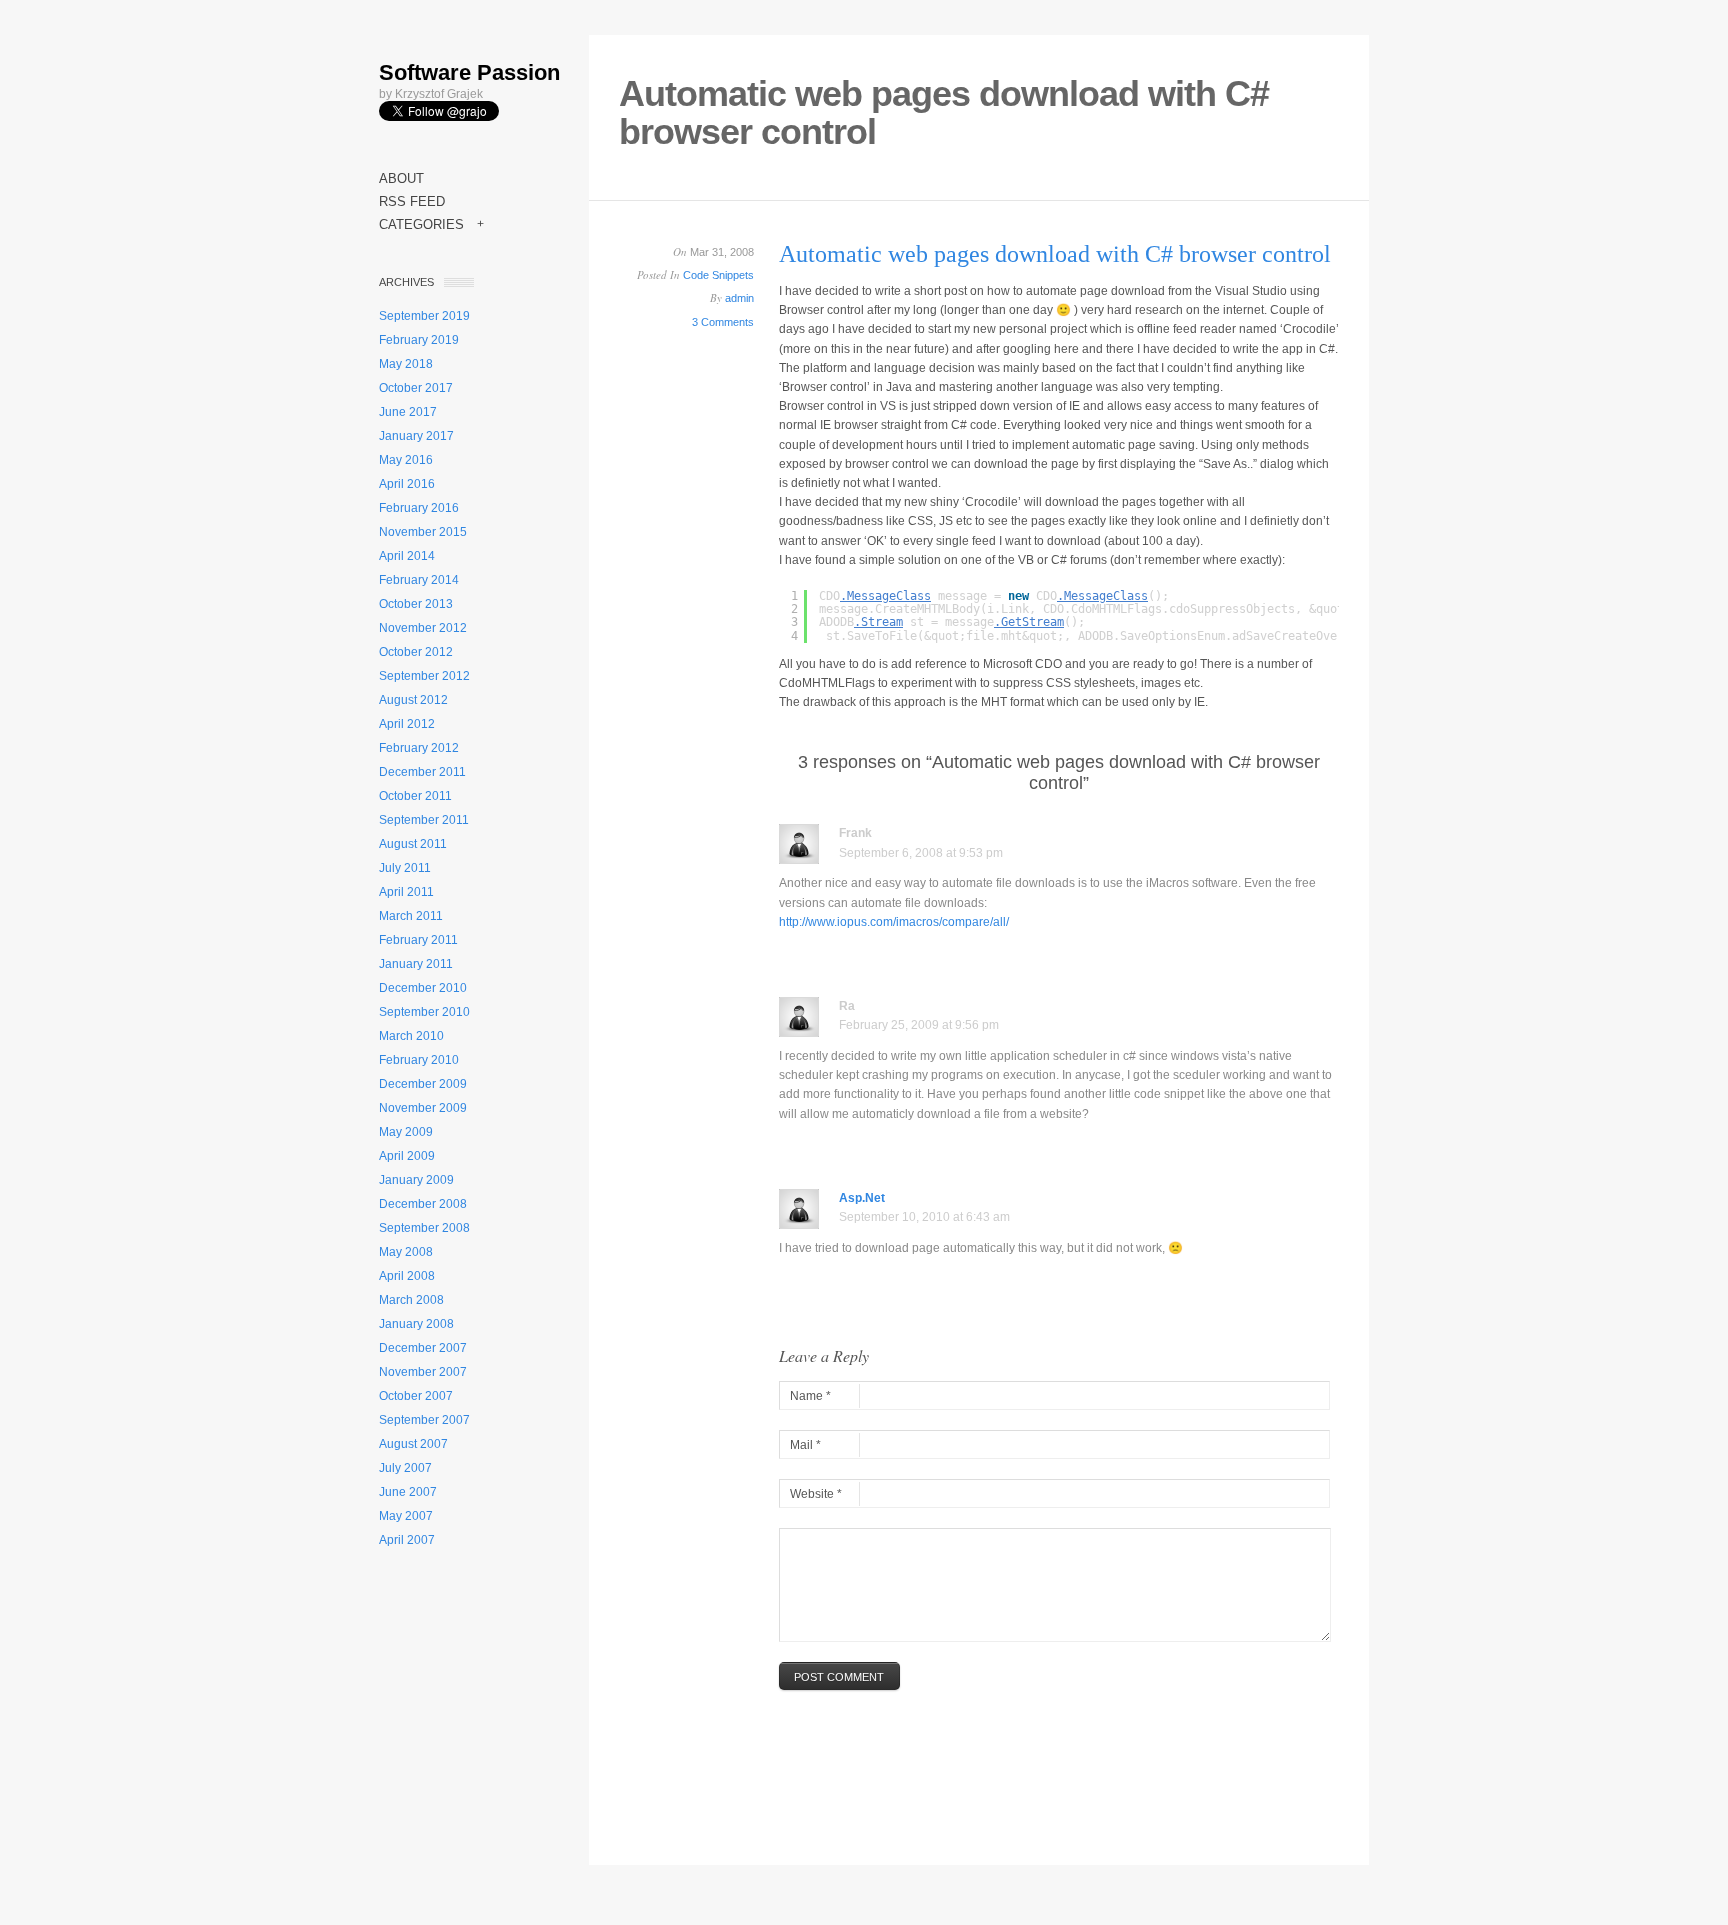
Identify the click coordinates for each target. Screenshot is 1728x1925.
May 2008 (406, 1252)
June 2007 (408, 1492)
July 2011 (405, 868)
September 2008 (424, 1228)
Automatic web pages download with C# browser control (1055, 254)
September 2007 (424, 1420)
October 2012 (416, 652)
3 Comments (723, 322)
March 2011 (411, 916)
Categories (431, 224)
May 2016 (406, 460)
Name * (810, 1396)
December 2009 (423, 1084)
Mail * (805, 1445)
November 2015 (423, 532)
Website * (816, 1494)
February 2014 (419, 580)
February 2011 (418, 940)
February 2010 (419, 1060)
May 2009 (406, 1132)
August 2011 (413, 844)
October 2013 (416, 604)
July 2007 (405, 1468)
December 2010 (423, 988)
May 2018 (406, 364)
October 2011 (415, 796)
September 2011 (424, 820)
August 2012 (413, 700)
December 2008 (423, 1204)
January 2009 (416, 1180)
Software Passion (469, 72)
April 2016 (407, 484)
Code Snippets (718, 275)
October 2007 (416, 1396)
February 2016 (419, 508)
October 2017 (416, 388)
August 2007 (413, 1444)
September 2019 (424, 316)
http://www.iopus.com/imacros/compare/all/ (894, 922)
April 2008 (407, 1276)
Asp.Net (862, 1198)
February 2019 (419, 340)
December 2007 (423, 1348)
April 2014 (407, 556)
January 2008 (416, 1324)
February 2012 (419, 748)
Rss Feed (412, 201)
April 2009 (407, 1156)
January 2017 (416, 436)
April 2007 (407, 1540)
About (401, 178)
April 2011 (406, 892)
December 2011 (422, 772)
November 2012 (423, 628)
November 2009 (423, 1108)
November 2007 (423, 1372)
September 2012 (424, 676)
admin (739, 298)
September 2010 (424, 1012)
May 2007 (406, 1516)
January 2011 (416, 964)
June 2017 (408, 412)
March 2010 (411, 1036)
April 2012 (407, 724)
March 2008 (411, 1300)
